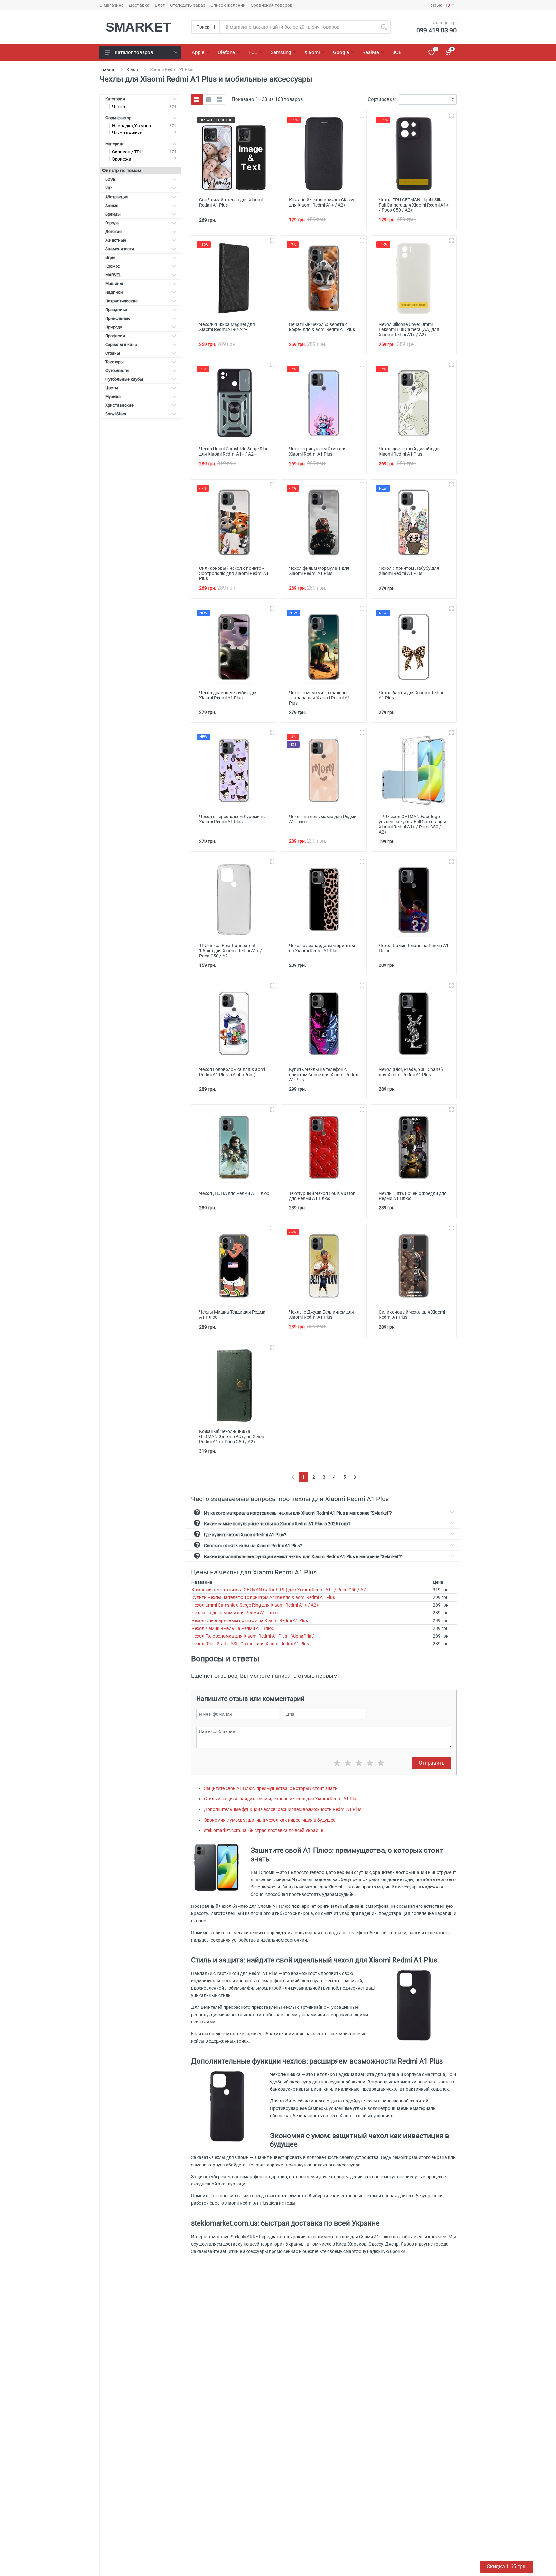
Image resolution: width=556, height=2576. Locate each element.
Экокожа (122, 159)
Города (112, 223)
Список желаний (228, 5)
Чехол (118, 107)
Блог (160, 5)
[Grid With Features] (208, 99)
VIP (108, 188)
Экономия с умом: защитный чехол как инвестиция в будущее (270, 1820)
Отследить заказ (188, 5)
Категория (115, 99)
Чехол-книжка (127, 133)
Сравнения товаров (272, 5)
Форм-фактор (118, 118)
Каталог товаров (134, 52)
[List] (219, 99)
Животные (116, 240)
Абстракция (117, 197)
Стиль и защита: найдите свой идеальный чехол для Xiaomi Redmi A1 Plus (281, 1799)
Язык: (441, 5)
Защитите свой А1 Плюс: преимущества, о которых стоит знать (271, 1788)
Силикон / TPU (127, 152)
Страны (113, 353)
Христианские (119, 405)
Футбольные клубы (124, 379)
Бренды (113, 214)
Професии (115, 336)
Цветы (112, 388)
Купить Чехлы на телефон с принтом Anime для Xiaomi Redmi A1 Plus (263, 1597)
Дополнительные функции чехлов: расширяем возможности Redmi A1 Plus (283, 1809)
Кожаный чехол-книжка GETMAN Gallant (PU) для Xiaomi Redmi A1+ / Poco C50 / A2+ (280, 1590)
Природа (114, 327)
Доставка (139, 5)
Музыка (113, 397)
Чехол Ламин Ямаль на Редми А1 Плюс (233, 1628)
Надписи (114, 292)
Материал (115, 144)
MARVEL (113, 275)
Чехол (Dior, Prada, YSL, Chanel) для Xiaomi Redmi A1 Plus (250, 1644)
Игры (110, 258)
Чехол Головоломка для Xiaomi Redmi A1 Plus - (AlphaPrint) (253, 1636)
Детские (113, 231)
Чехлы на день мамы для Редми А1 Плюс (235, 1613)
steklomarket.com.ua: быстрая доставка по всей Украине (264, 1830)
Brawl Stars (116, 414)
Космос (113, 266)
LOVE (110, 179)
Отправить (432, 1763)
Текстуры (114, 362)
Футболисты (117, 370)
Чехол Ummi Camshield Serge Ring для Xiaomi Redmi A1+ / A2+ (255, 1605)
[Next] (355, 1477)
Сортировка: (382, 99)
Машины (114, 284)
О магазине (111, 5)
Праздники (116, 310)
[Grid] (197, 99)
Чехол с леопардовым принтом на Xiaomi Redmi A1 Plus (250, 1620)
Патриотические (121, 301)
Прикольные (118, 318)
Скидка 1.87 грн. (507, 2567)
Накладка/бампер (131, 126)
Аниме (112, 205)
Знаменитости (120, 249)
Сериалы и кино (121, 344)
